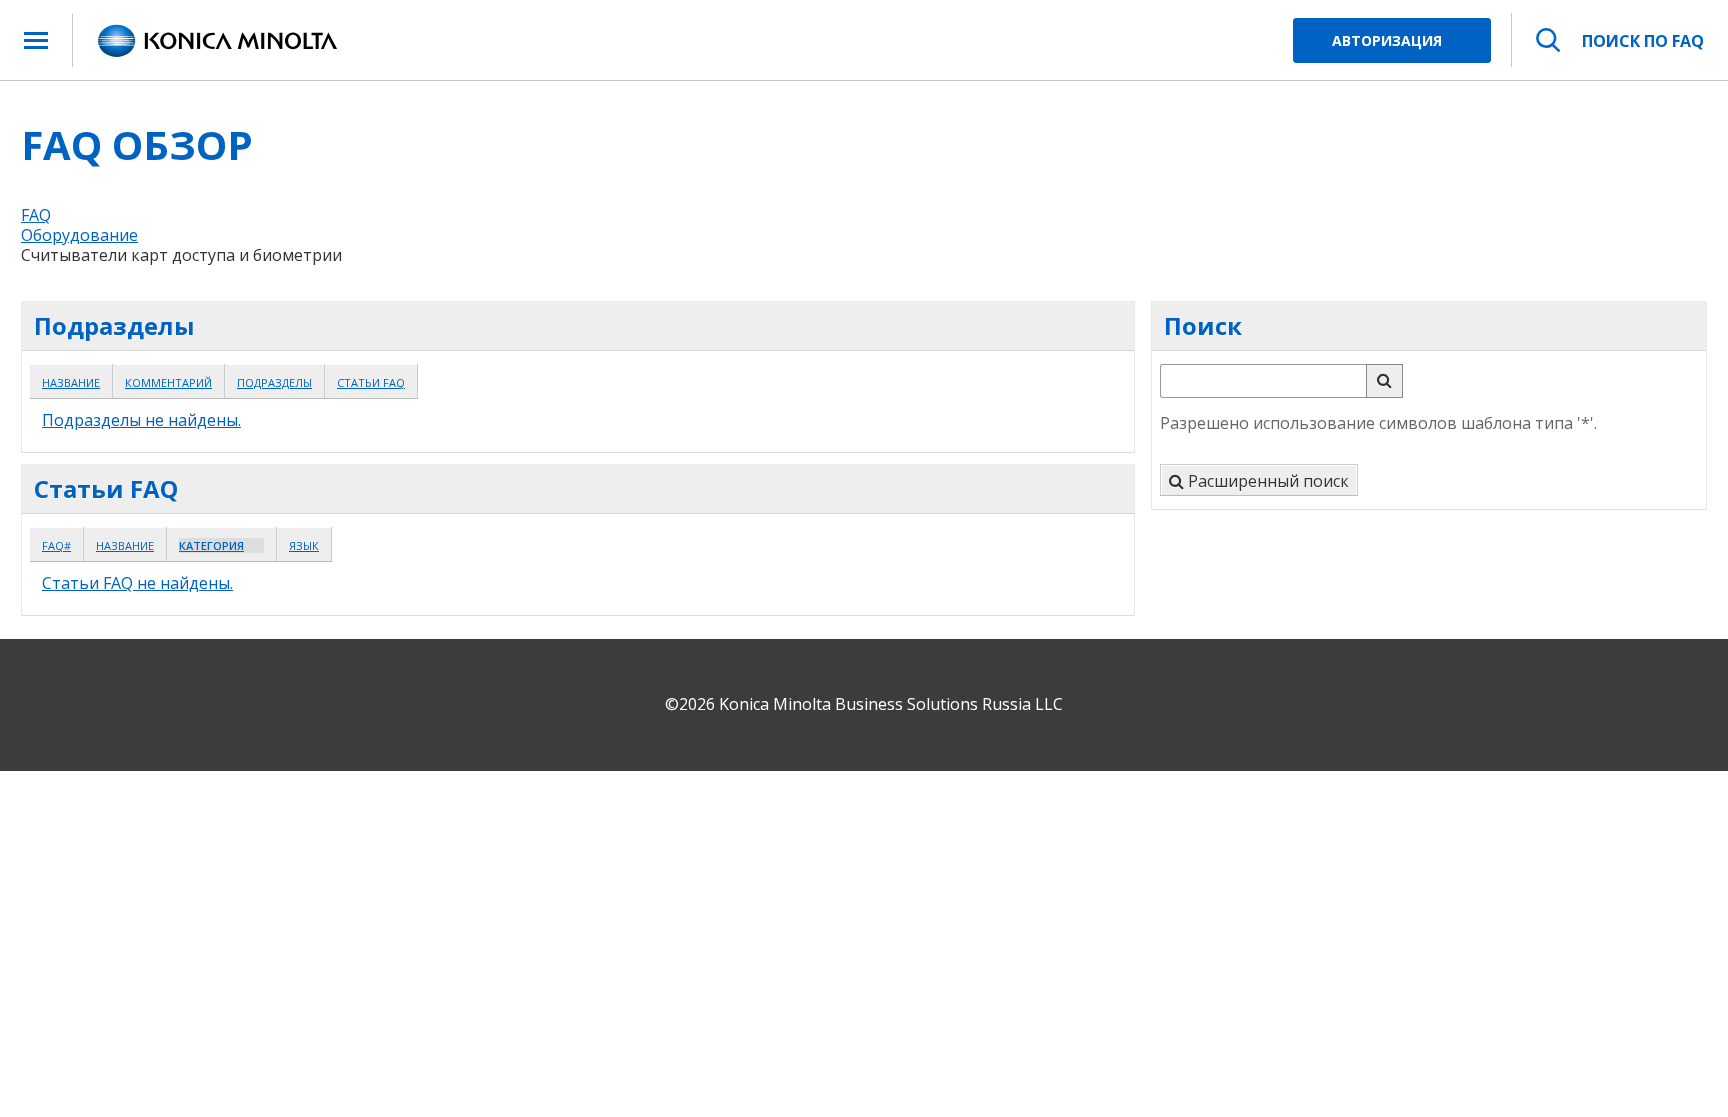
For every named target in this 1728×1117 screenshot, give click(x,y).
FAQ (36, 215)
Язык (304, 545)
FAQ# (56, 545)
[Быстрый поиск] (1384, 381)
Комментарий (168, 382)
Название (71, 382)
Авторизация (1387, 40)
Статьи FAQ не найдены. (137, 583)
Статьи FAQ (371, 382)
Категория (211, 545)
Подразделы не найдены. (141, 420)
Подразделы (274, 382)
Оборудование (79, 235)
